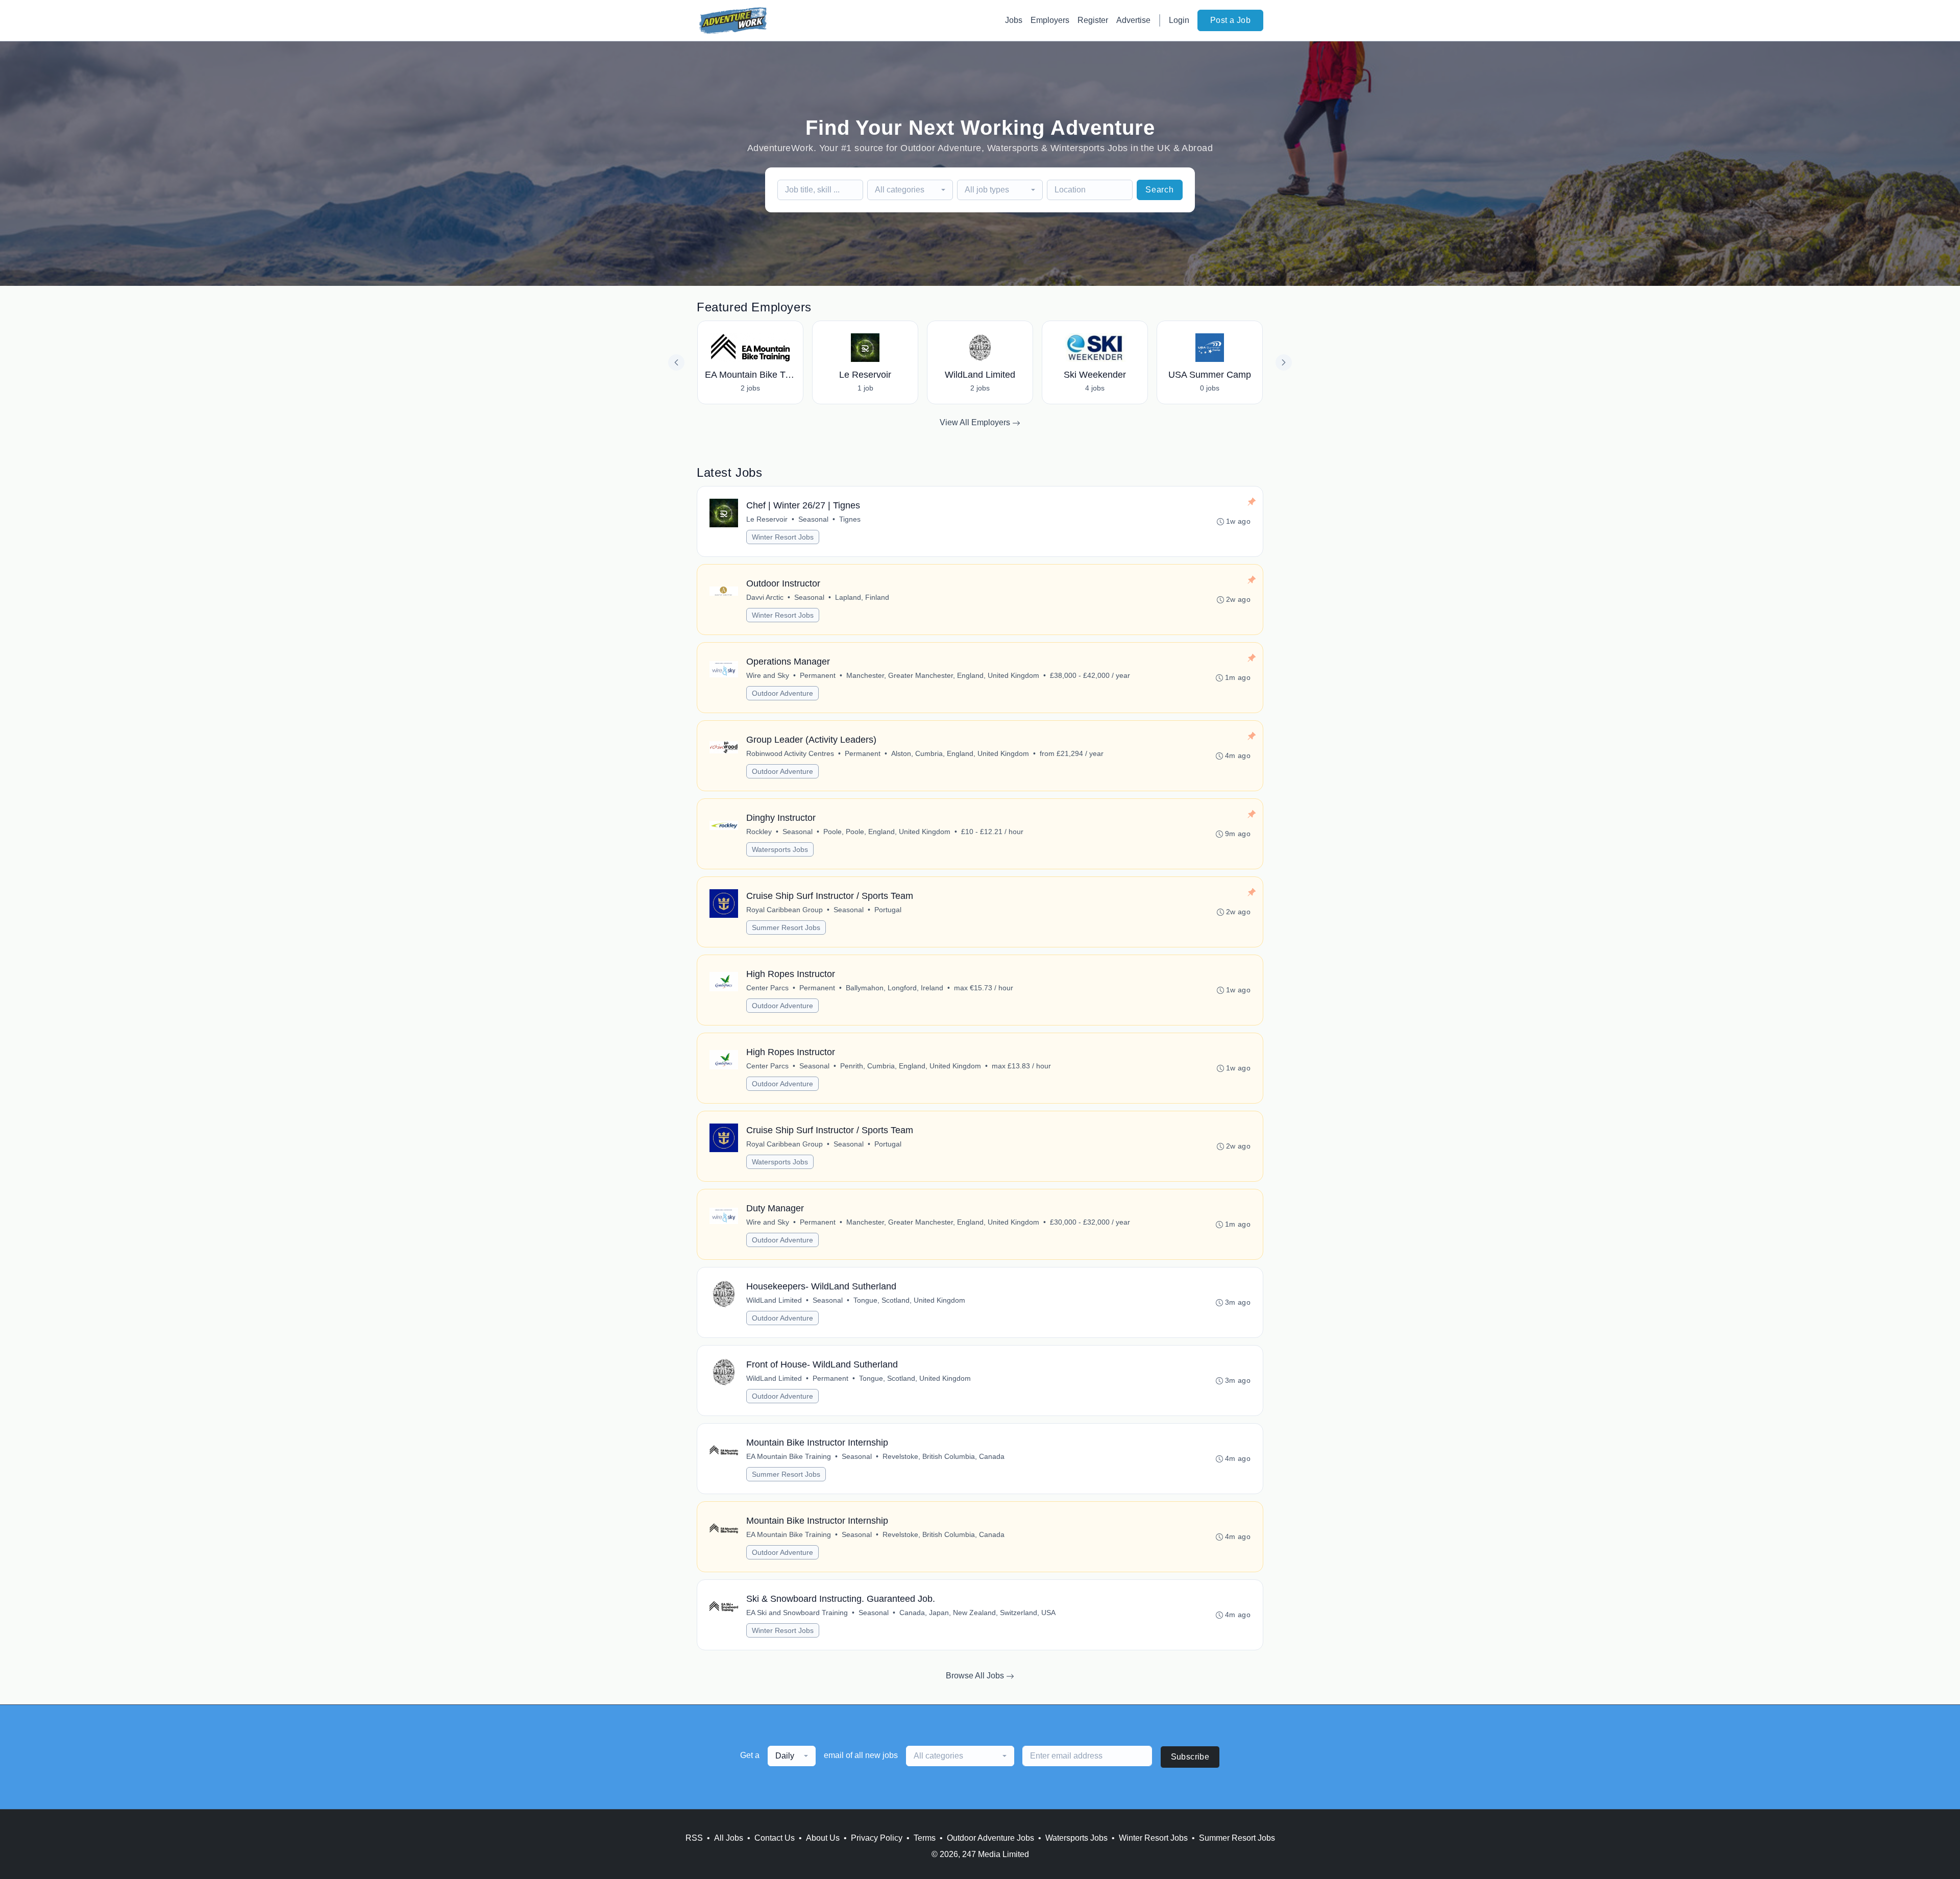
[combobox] (910, 190)
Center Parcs (767, 988)
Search (1160, 190)
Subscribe (1190, 1757)
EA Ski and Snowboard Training (797, 1613)
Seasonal (813, 519)
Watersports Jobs (780, 849)
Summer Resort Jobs (786, 928)
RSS (694, 1838)
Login (1179, 20)
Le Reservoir (767, 519)
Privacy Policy (877, 1838)
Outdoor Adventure (782, 693)
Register (1093, 20)
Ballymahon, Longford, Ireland (895, 988)
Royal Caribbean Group (785, 910)
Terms (925, 1838)
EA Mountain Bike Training (789, 1456)
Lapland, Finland (862, 597)
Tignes (850, 519)
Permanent (818, 675)
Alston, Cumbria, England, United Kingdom (960, 753)
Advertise (1133, 20)
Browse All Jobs (976, 1676)
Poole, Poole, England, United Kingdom (887, 832)
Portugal (888, 910)
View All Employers (976, 422)
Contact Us (775, 1838)
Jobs (1014, 20)
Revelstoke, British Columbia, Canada (944, 1456)
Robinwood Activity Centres (790, 753)
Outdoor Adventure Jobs (990, 1838)
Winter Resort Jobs (783, 537)
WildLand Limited (774, 1300)
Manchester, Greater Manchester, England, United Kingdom (943, 675)
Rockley (759, 832)
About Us (823, 1838)
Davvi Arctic (765, 597)
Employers (1050, 20)
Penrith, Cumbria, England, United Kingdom (911, 1066)
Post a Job (1230, 20)
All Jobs (729, 1838)
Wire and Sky (768, 675)
